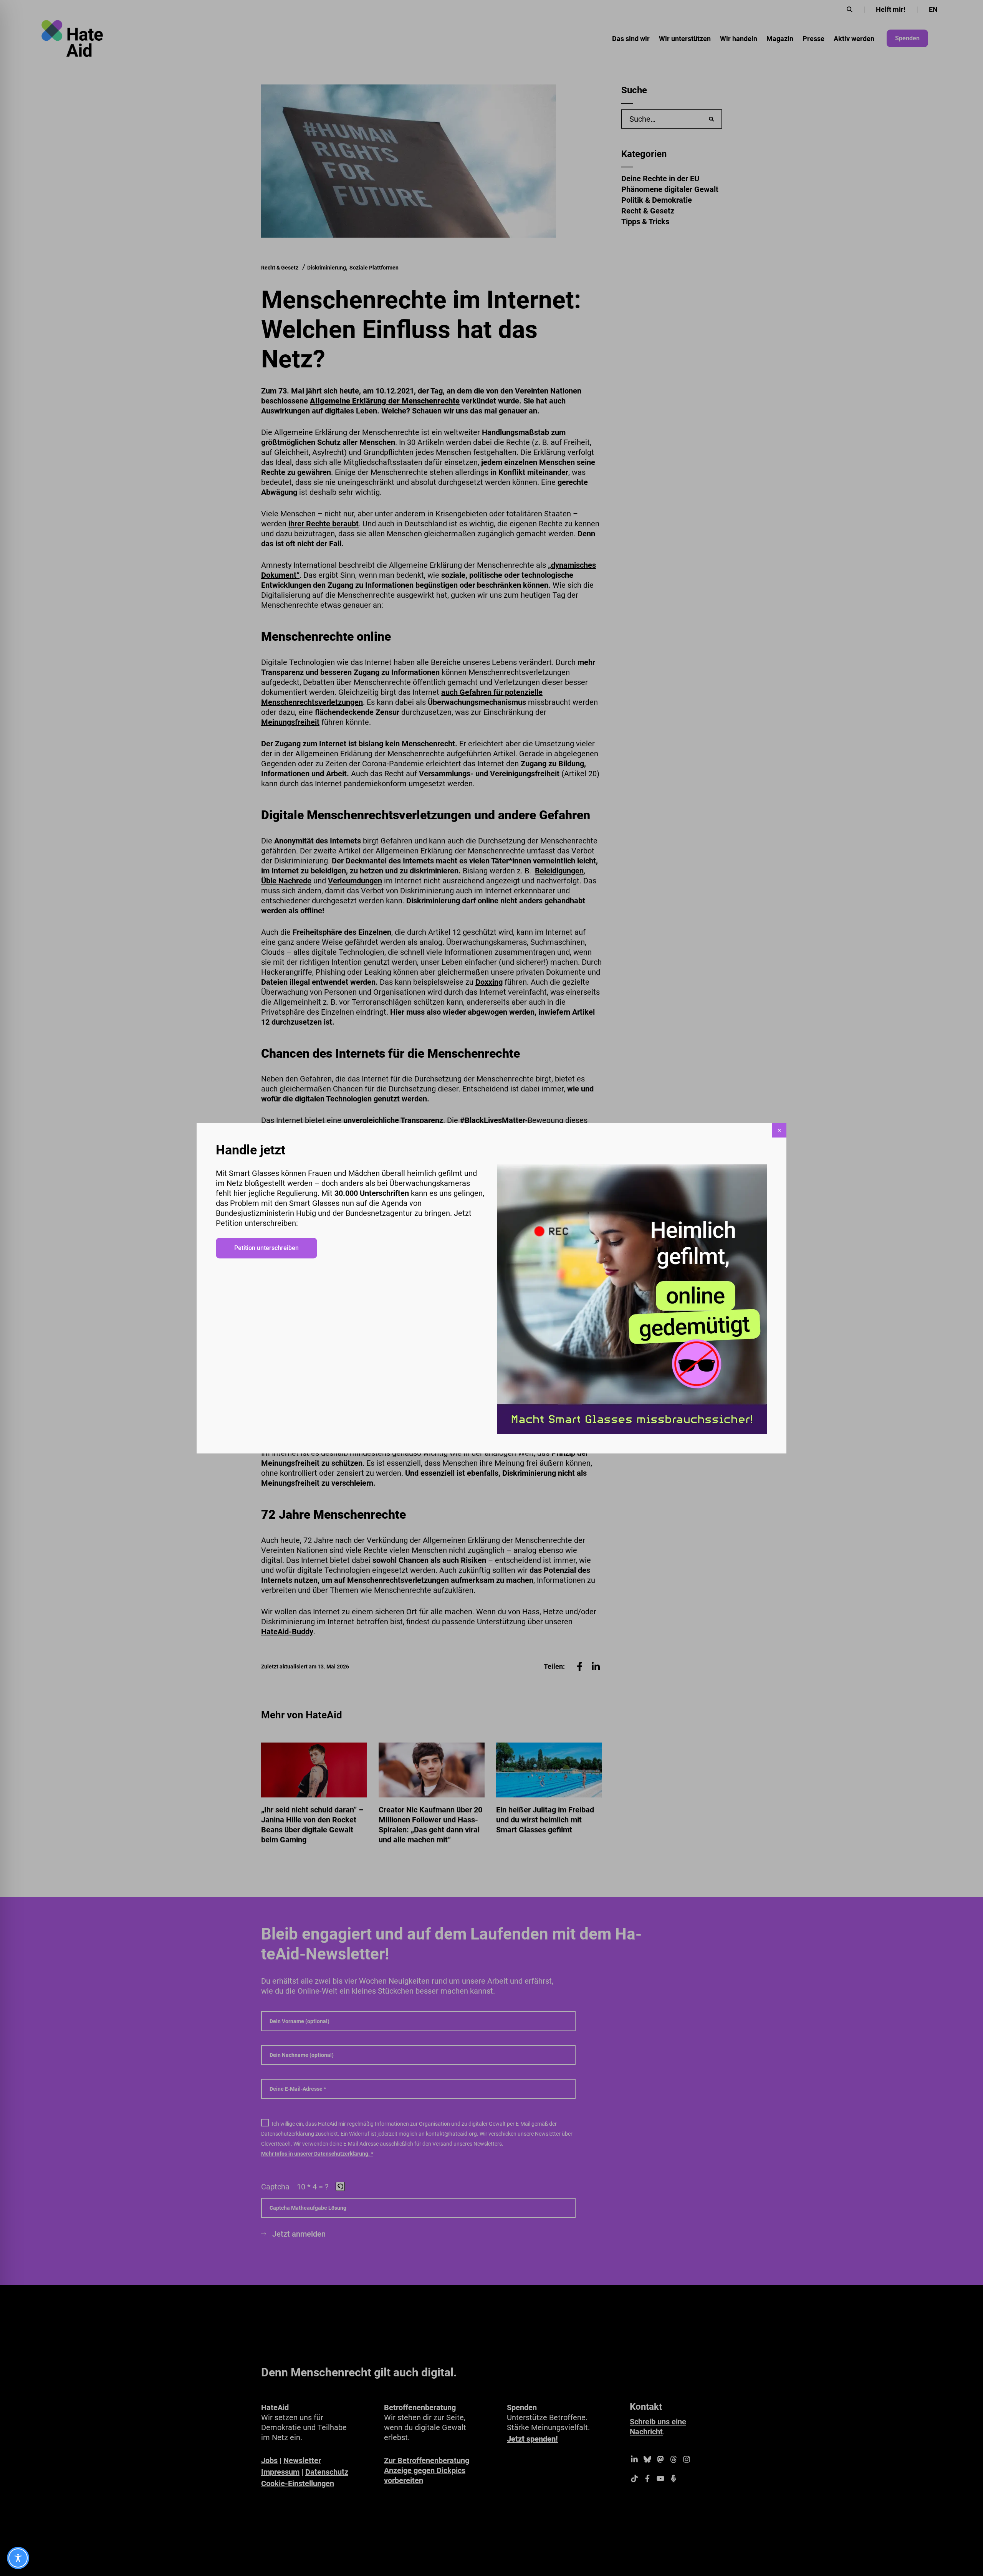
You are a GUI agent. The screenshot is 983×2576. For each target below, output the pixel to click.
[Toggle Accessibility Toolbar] (18, 2558)
